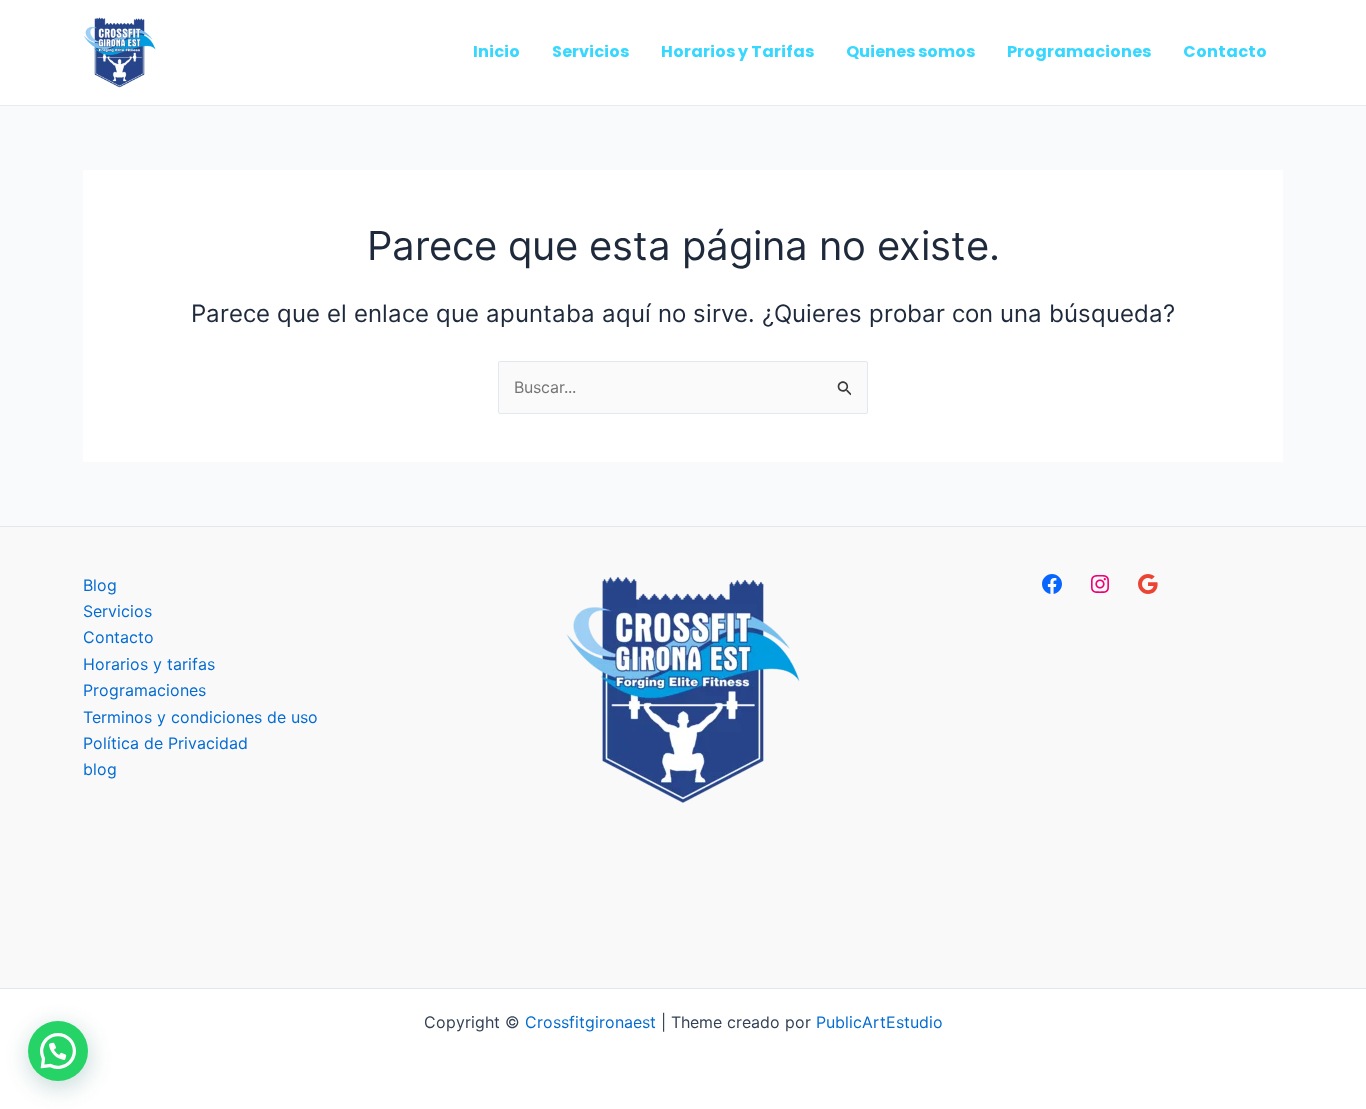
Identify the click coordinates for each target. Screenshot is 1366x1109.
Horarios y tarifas (149, 664)
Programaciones (144, 690)
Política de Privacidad (165, 743)
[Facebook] (1052, 584)
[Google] (1148, 584)
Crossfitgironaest (590, 1022)
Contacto (118, 637)
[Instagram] (1100, 584)
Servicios (117, 611)
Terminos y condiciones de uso (200, 717)
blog (100, 769)
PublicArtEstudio (879, 1022)
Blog (100, 585)
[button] (58, 1051)
